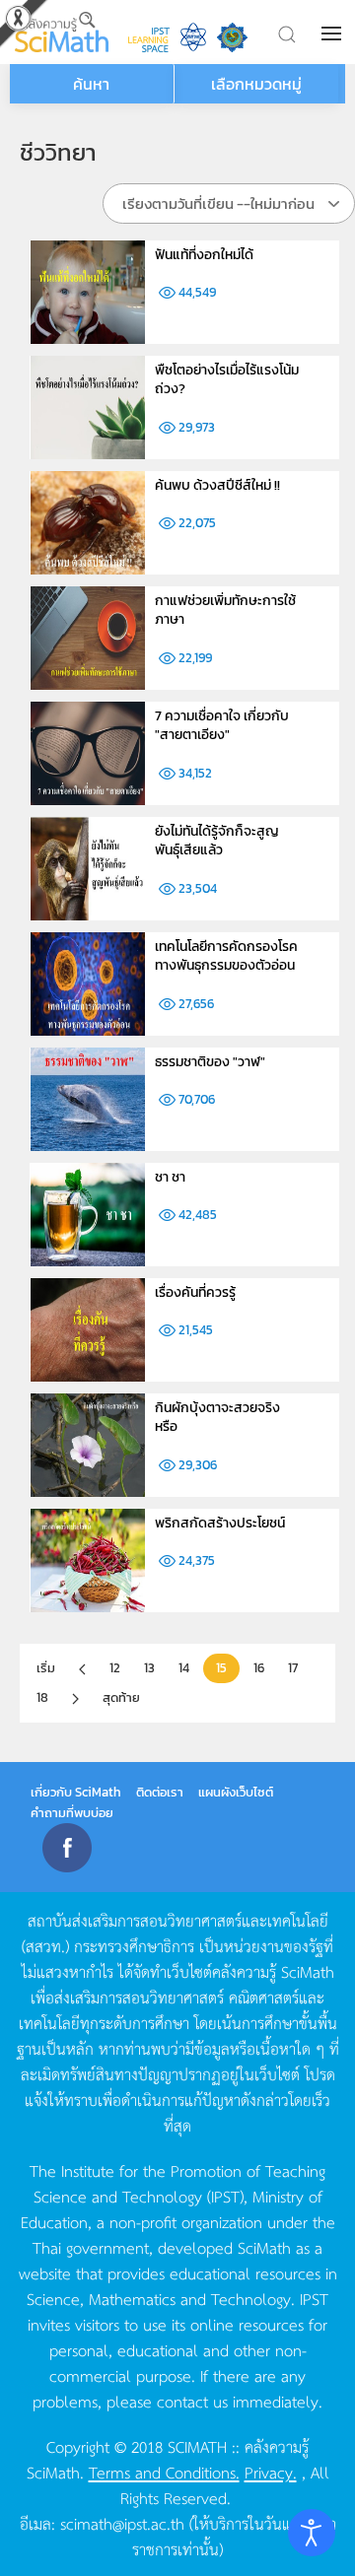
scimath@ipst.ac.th (122, 2523)
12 (115, 1668)
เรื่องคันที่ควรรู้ (195, 1292)
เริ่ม (46, 1668)
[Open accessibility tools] (312, 2533)
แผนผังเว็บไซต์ (236, 1792)
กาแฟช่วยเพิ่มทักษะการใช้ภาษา (225, 610)
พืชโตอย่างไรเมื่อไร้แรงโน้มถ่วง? (227, 380)
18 (42, 1697)
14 (184, 1668)
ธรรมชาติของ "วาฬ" (210, 1062)
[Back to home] (62, 32)
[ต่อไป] (75, 1699)
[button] (333, 34)
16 (259, 1668)
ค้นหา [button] (91, 84)
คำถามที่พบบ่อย (72, 1813)
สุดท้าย (121, 1697)
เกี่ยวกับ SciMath (76, 1792)
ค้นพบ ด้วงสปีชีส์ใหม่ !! (217, 485)
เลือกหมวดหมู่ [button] (256, 84)
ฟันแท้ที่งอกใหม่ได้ (204, 255)
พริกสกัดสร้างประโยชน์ (220, 1523)
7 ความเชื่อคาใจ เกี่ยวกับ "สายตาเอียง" (222, 726)
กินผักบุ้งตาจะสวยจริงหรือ (217, 1418)
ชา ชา (170, 1177)
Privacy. (271, 2472)
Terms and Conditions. (164, 2472)
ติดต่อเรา (160, 1792)
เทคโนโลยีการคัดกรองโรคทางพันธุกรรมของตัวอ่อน (226, 956)
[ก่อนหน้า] (82, 1669)
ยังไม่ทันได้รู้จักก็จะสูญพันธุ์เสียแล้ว (217, 841)
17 (293, 1668)
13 (149, 1668)
